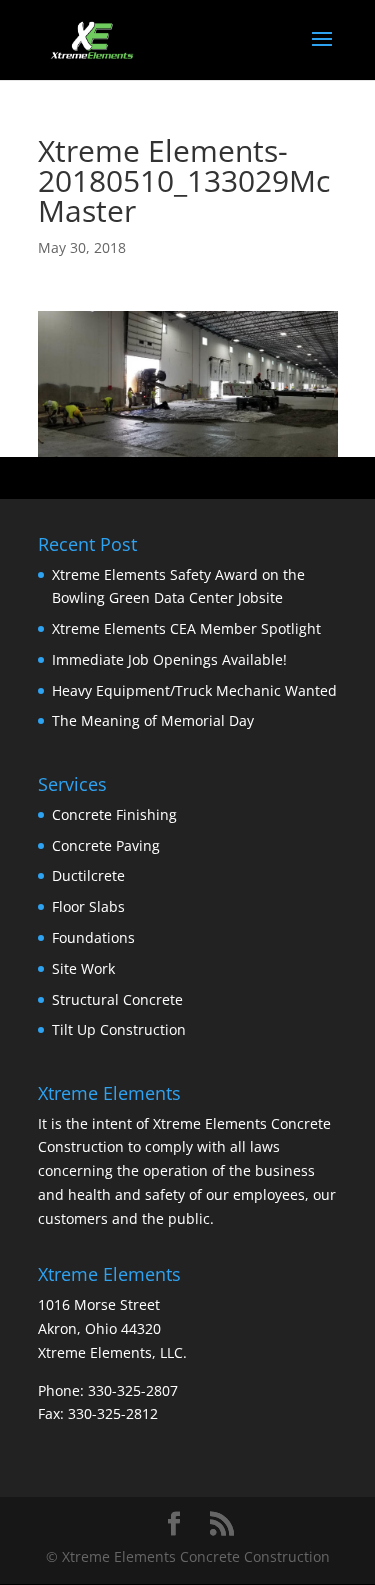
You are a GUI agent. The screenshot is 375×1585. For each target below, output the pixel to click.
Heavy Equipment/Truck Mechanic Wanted (194, 690)
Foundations (93, 937)
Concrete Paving (106, 845)
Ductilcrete (88, 875)
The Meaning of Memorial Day (153, 720)
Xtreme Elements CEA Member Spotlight (186, 628)
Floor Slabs (88, 906)
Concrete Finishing (114, 814)
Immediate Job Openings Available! (169, 659)
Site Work (83, 968)
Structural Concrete (117, 999)
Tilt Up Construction (119, 1029)
